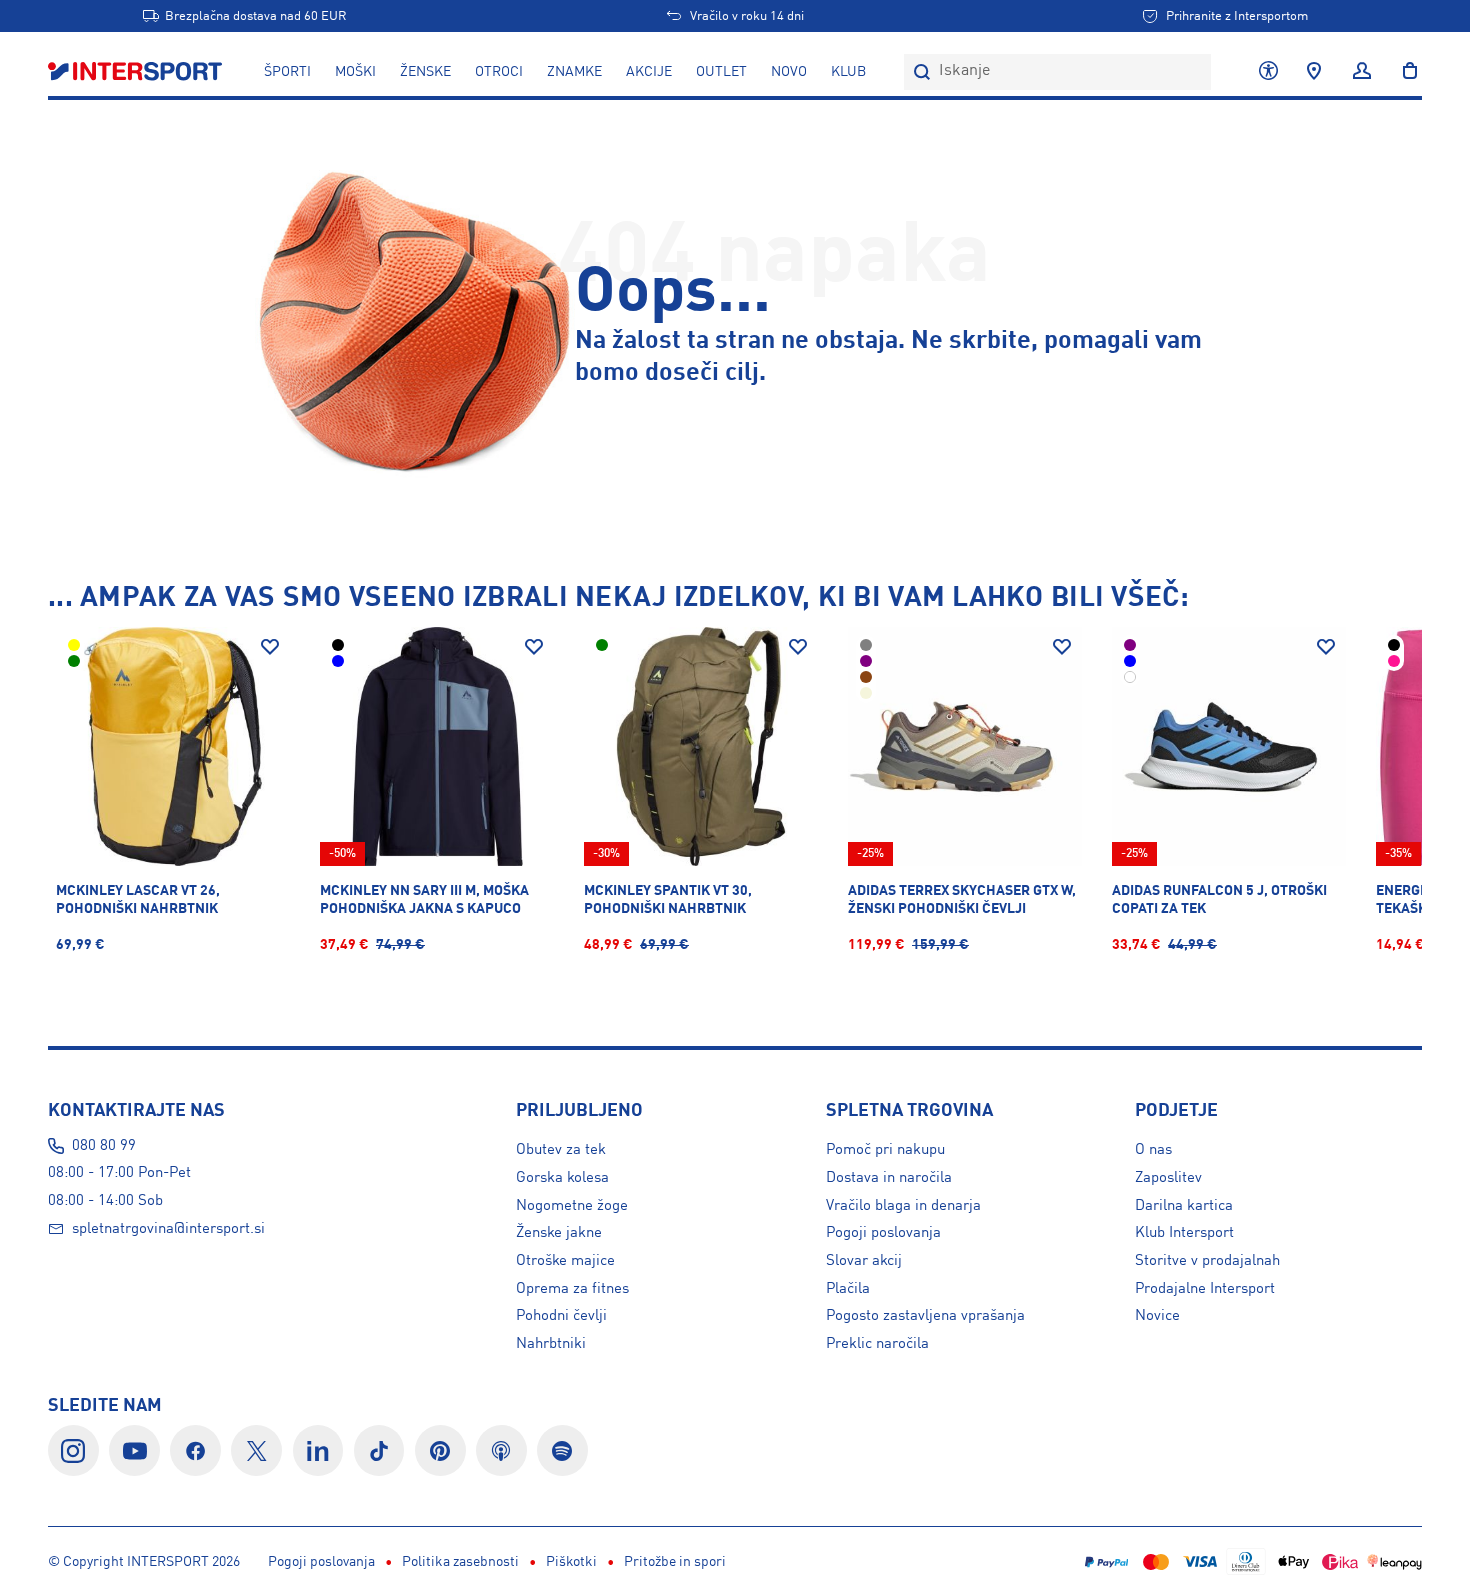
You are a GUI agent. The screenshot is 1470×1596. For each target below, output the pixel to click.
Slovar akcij (864, 1261)
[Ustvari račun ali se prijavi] (1362, 72)
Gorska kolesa (562, 1178)
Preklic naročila (877, 1344)
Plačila (848, 1289)
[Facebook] (195, 1450)
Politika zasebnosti (460, 1562)
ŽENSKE (425, 72)
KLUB (848, 72)
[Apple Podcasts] (501, 1450)
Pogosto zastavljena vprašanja (925, 1316)
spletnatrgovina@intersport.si (168, 1229)
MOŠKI (355, 72)
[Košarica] (1404, 72)
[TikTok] (379, 1450)
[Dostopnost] (1268, 72)
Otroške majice (565, 1261)
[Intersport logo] (137, 72)
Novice (1157, 1316)
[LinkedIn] (318, 1450)
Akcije (649, 72)
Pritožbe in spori (675, 1562)
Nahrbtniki (551, 1344)
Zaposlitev (1168, 1178)
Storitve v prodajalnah (1207, 1261)
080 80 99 (104, 1146)
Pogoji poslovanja (883, 1233)
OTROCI (499, 72)
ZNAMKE (574, 72)
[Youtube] (134, 1450)
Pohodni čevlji (561, 1316)
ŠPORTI (287, 72)
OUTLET (721, 72)
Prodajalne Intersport (1205, 1289)
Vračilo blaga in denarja (903, 1206)
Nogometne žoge (572, 1206)
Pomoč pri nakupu (885, 1150)
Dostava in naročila (889, 1178)
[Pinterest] (440, 1450)
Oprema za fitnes (572, 1289)
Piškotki (571, 1562)
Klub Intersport (1184, 1233)
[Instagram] (73, 1450)
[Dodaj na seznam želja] (270, 647)
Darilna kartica (1184, 1206)
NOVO (789, 72)
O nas (1153, 1150)
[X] (256, 1450)
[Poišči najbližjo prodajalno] (1314, 72)
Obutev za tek (561, 1150)
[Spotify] (562, 1450)
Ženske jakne (559, 1233)
